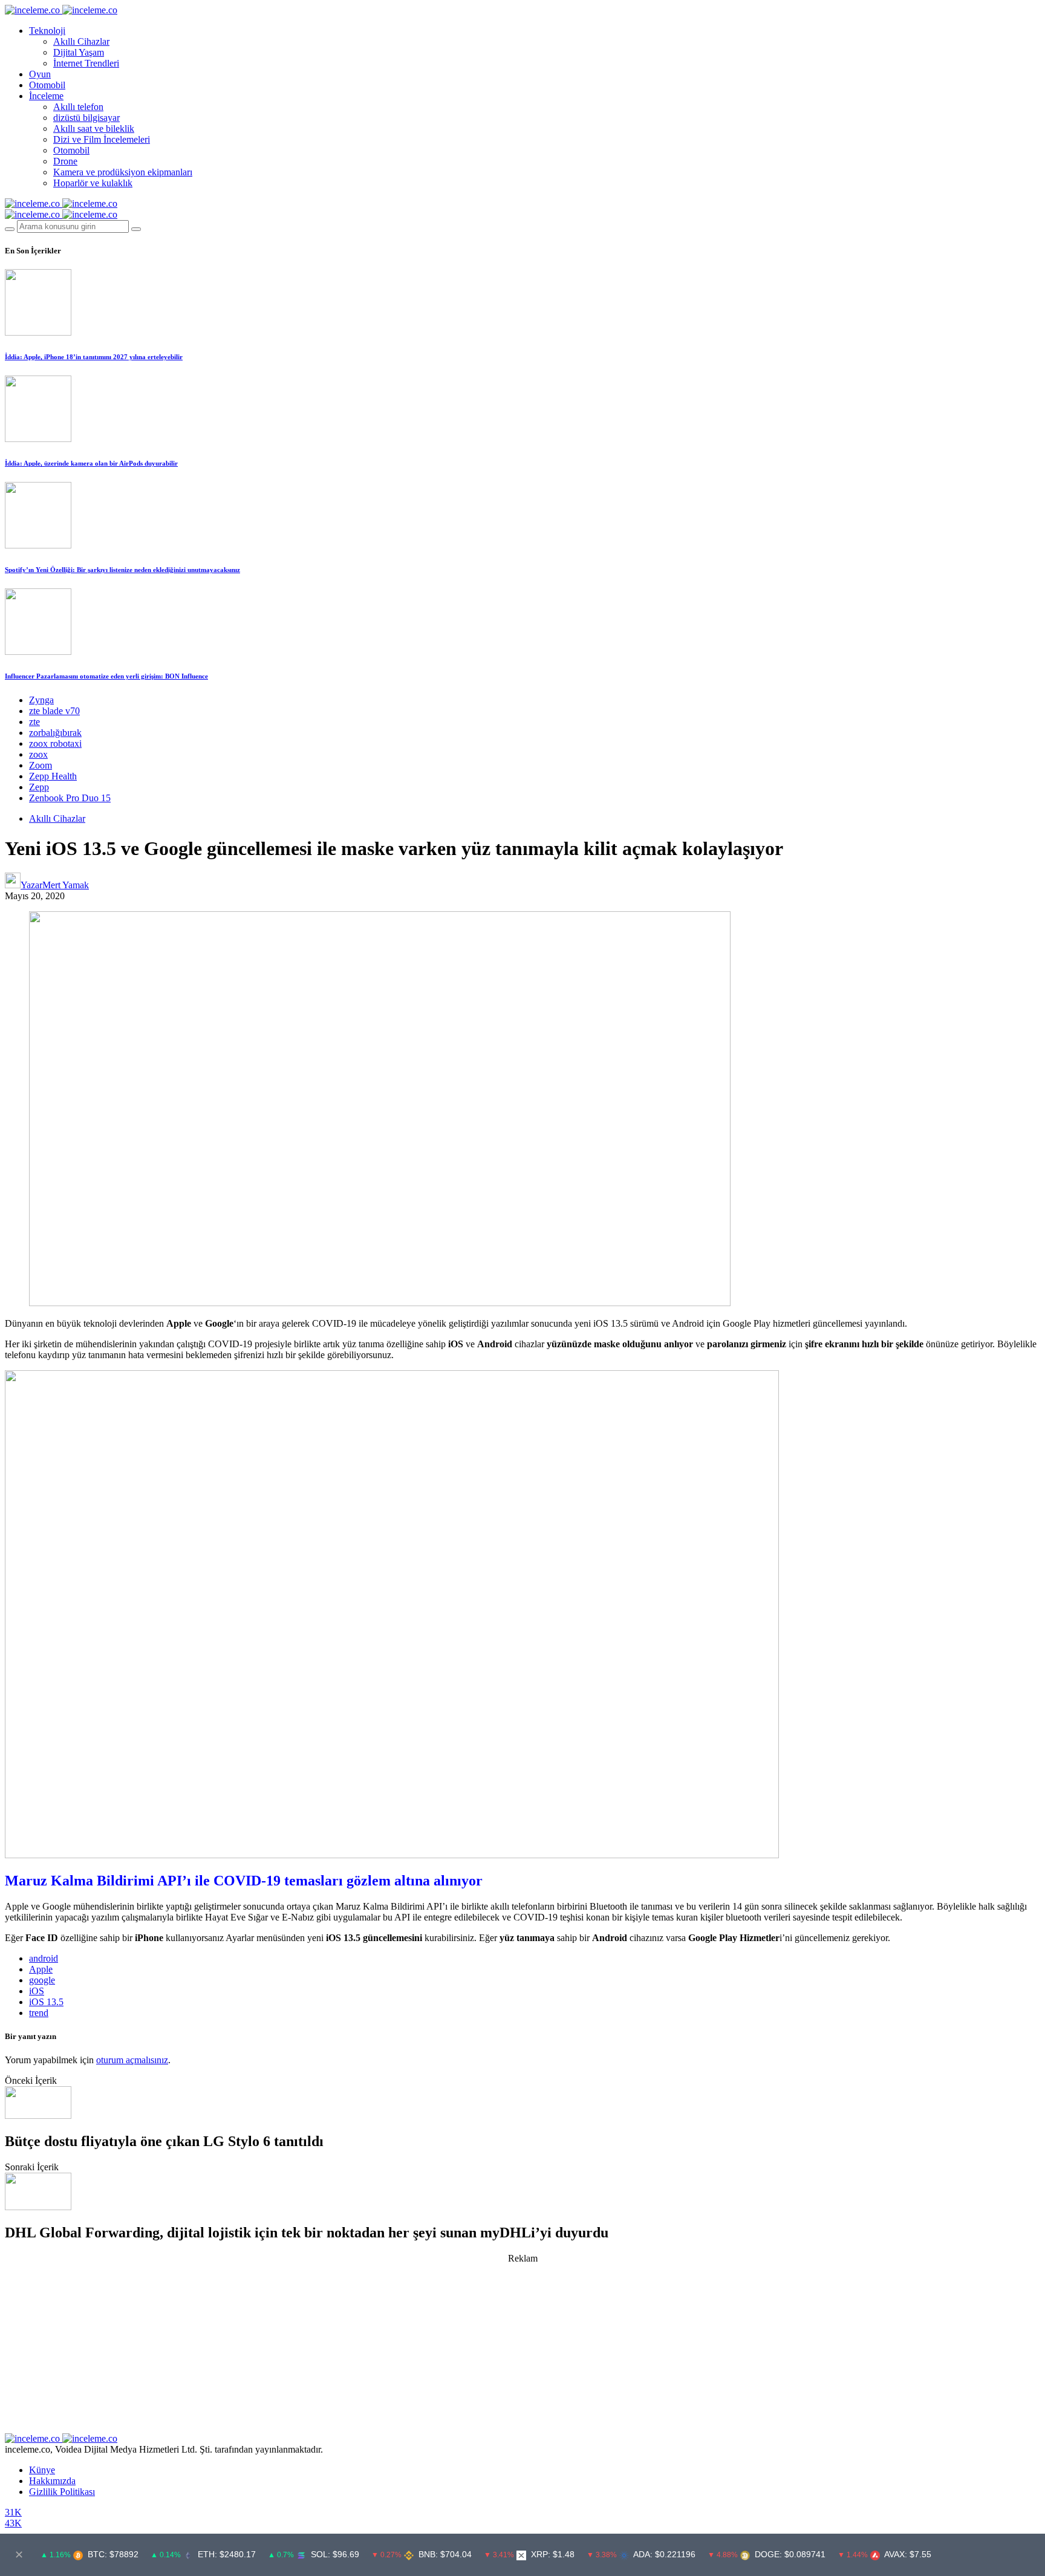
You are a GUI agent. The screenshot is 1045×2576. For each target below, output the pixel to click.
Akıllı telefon (78, 107)
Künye (42, 2470)
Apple (41, 1969)
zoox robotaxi (55, 743)
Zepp (39, 787)
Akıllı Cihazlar (81, 41)
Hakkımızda (52, 2481)
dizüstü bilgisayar (86, 118)
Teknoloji (47, 31)
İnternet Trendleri (86, 63)
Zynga (41, 700)
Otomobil (47, 85)
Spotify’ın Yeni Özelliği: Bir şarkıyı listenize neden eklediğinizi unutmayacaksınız (122, 570)
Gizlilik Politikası (62, 2492)
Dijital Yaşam (79, 52)
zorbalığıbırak (55, 733)
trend (39, 2013)
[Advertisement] (522, 2349)
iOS (37, 1991)
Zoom (41, 765)
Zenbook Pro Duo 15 (70, 798)
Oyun (40, 74)
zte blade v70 (54, 711)
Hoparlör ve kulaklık (93, 183)
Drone (65, 161)
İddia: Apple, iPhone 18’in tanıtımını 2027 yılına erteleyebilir (94, 357)
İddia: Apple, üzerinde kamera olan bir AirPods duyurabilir (91, 463)
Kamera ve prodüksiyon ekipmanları (123, 172)
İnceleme (46, 96)
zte (34, 722)
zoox (38, 754)
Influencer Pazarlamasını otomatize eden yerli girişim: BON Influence (106, 676)
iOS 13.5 (46, 2002)
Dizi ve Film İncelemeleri (102, 139)
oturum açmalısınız (132, 2060)
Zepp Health (53, 776)
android (44, 1958)
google (42, 1980)
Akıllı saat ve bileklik (94, 128)
